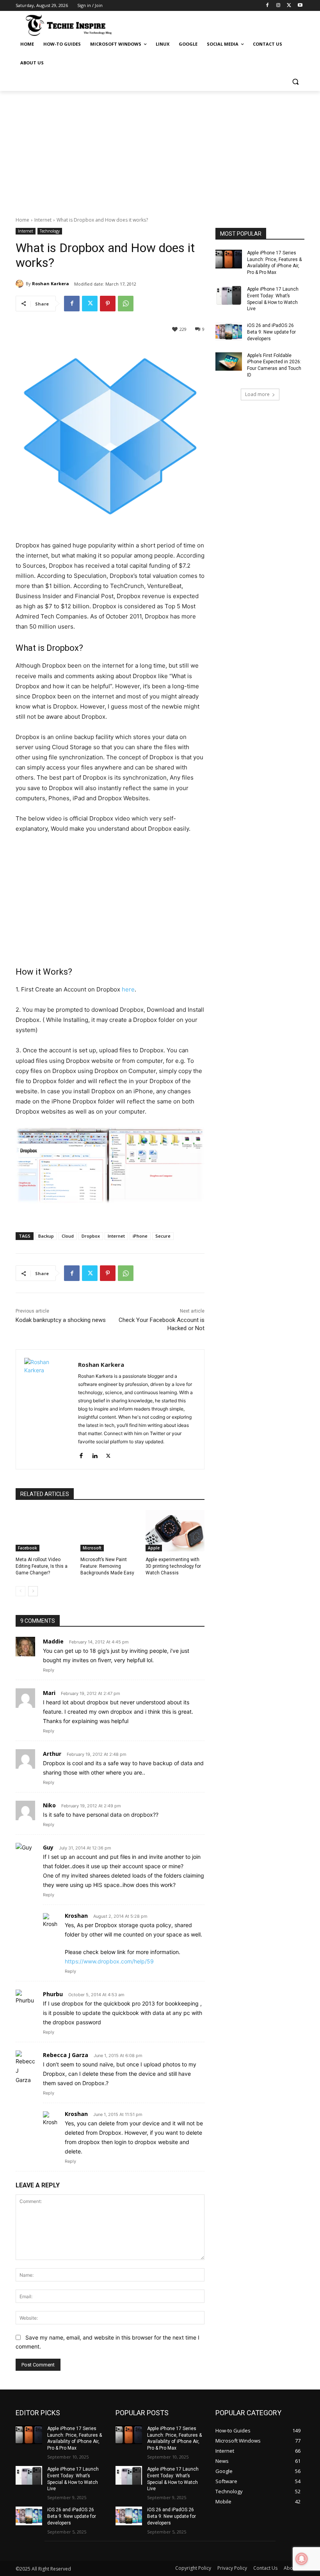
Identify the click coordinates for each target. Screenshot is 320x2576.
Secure (163, 1236)
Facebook (28, 1548)
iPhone (140, 1236)
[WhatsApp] (126, 304)
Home (22, 220)
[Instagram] (278, 6)
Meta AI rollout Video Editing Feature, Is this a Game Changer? (42, 1566)
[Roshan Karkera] (21, 284)
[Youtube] (300, 6)
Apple (154, 1548)
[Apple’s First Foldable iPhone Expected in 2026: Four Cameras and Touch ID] (229, 362)
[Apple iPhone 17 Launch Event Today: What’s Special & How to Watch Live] (229, 295)
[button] (295, 82)
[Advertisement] (160, 149)
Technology (50, 231)
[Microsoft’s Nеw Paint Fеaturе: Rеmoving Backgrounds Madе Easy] (110, 1531)
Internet (43, 220)
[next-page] (33, 1591)
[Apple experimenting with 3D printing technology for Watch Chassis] (175, 1531)
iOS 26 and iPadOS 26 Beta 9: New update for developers (271, 332)
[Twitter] (289, 6)
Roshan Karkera (51, 283)
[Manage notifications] (302, 2559)
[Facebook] (268, 6)
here (128, 989)
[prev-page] (20, 1591)
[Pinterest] (108, 304)
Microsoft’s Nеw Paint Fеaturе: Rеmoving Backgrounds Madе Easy (107, 1566)
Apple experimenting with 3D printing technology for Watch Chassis (173, 1566)
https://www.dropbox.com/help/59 (109, 1961)
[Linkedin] (95, 1454)
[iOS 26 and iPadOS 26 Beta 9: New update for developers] (229, 332)
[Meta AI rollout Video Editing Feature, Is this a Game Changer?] (45, 1531)
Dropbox (91, 1236)
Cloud (68, 1236)
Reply (49, 1670)
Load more (257, 394)
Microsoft (92, 1548)
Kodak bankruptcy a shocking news (61, 1320)
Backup (46, 1236)
